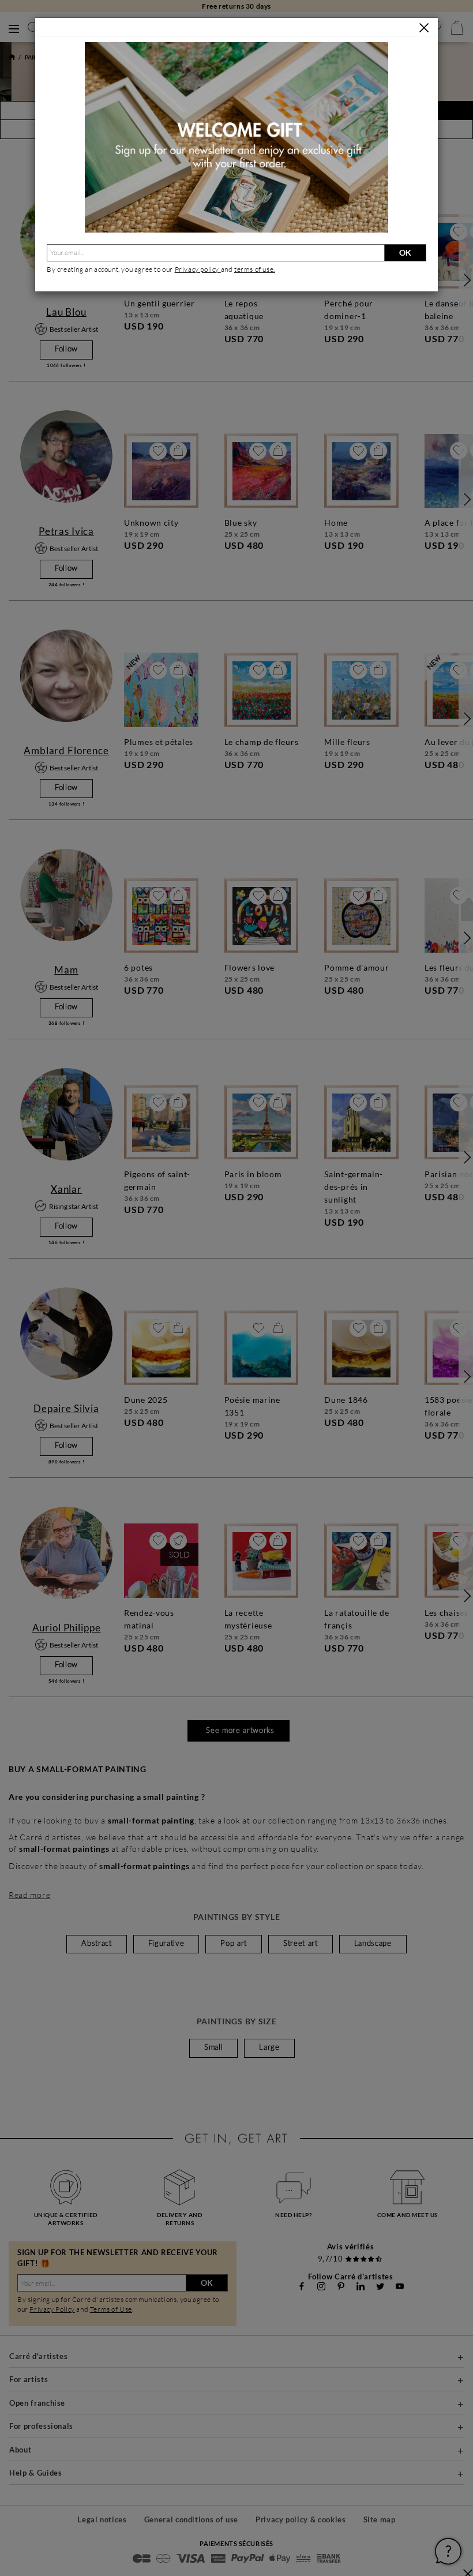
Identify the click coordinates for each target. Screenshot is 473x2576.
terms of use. (255, 269)
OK (405, 252)
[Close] (424, 28)
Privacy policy (198, 269)
